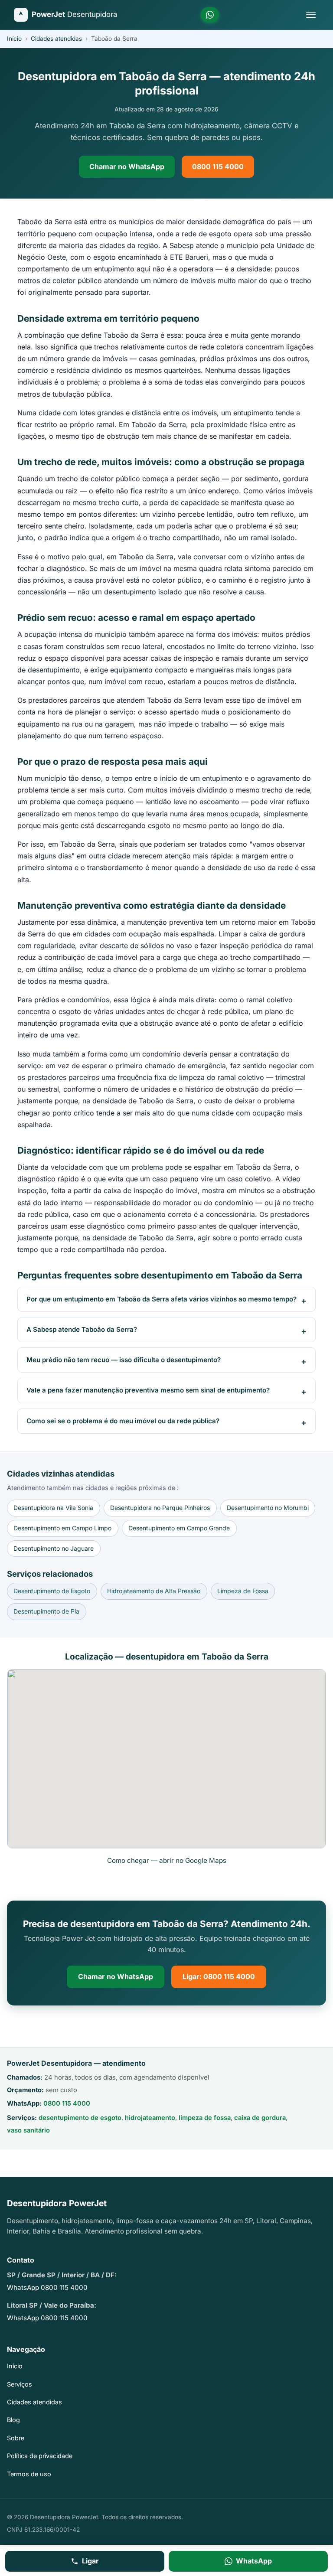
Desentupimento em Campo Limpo (62, 1528)
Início (14, 39)
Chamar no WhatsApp (127, 166)
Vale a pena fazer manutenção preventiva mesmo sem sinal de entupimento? (148, 1390)
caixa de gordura (260, 2118)
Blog (13, 2420)
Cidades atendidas (56, 39)
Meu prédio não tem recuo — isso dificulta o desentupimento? (124, 1360)
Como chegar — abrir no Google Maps (167, 1860)
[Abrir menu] (311, 15)
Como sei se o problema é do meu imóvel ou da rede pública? (123, 1421)
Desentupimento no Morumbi (268, 1508)
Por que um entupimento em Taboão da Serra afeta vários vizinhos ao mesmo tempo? (162, 1299)
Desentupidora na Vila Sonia (53, 1508)
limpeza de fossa (205, 2118)
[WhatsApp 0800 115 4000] (210, 15)
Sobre (16, 2438)
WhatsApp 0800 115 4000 (47, 2287)
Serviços (20, 2384)
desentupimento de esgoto (80, 2118)
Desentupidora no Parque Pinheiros (160, 1508)
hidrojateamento (150, 2118)
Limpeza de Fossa (243, 1591)
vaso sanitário (28, 2130)
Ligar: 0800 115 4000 (219, 1976)
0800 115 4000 (218, 166)
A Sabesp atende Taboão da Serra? (82, 1329)
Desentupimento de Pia (46, 1611)
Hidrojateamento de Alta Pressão (154, 1591)
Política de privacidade (40, 2456)
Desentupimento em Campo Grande (179, 1528)
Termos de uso (29, 2474)
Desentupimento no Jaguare (54, 1548)
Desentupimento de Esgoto (52, 1591)
